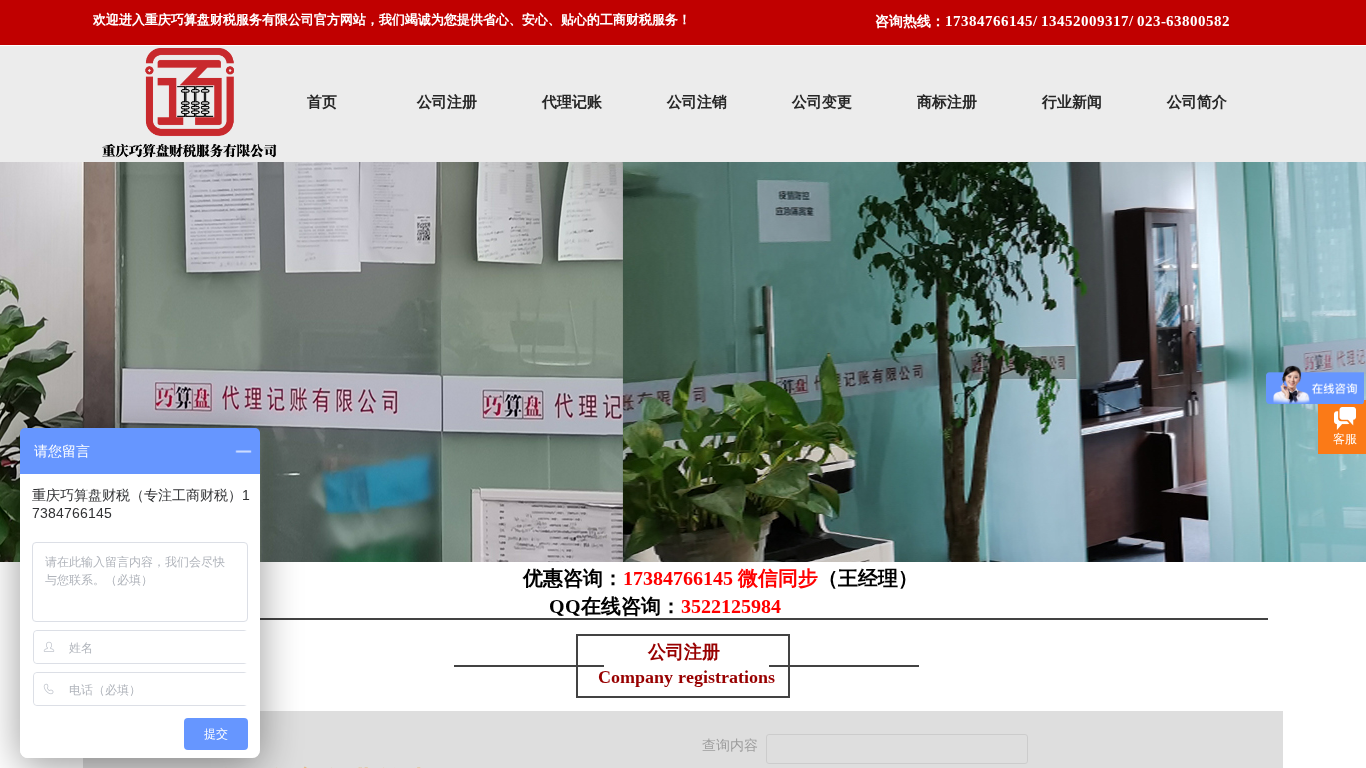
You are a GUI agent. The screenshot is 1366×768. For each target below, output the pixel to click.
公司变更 (822, 102)
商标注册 (947, 102)
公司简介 (1197, 102)
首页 (322, 102)
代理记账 (572, 102)
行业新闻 (1072, 102)
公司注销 (697, 102)
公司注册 (447, 102)
